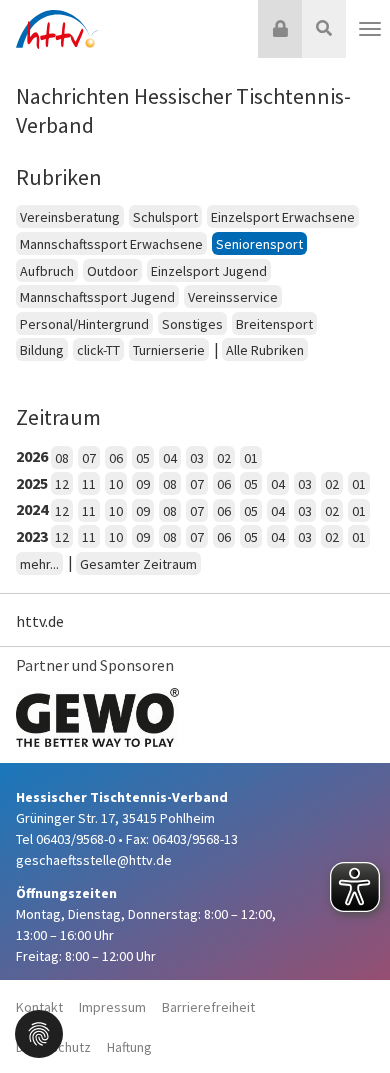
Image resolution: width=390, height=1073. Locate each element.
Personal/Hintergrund (84, 324)
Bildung (42, 350)
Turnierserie (169, 350)
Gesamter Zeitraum (138, 564)
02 (224, 458)
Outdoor (112, 271)
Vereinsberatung (70, 217)
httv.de (40, 621)
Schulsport (165, 217)
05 (143, 458)
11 (89, 484)
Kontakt (39, 1007)
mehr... (39, 564)
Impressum (112, 1007)
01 (251, 458)
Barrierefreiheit (208, 1007)
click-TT (98, 350)
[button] (39, 1032)
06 (116, 458)
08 (62, 458)
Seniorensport (259, 244)
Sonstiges (192, 324)
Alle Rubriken (265, 350)
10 (116, 484)
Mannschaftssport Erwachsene (111, 244)
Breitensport (274, 324)
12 (62, 484)
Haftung (129, 1047)
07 (89, 458)
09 (143, 484)
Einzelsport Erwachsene (283, 217)
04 (170, 458)
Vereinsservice (233, 297)
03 (197, 458)
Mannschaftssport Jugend (97, 297)
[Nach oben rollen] (350, 1017)
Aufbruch (47, 271)
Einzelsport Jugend (209, 271)
